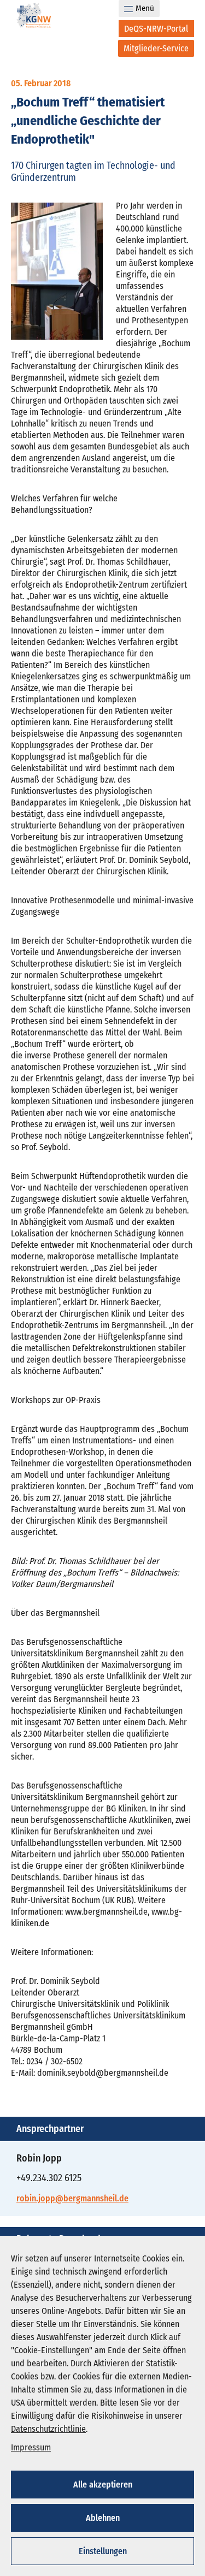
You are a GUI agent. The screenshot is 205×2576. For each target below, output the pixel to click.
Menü (145, 8)
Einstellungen (103, 2551)
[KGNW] (34, 17)
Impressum (31, 2447)
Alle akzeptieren (103, 2485)
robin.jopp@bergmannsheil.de (72, 2198)
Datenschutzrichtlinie (48, 2429)
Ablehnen (103, 2518)
